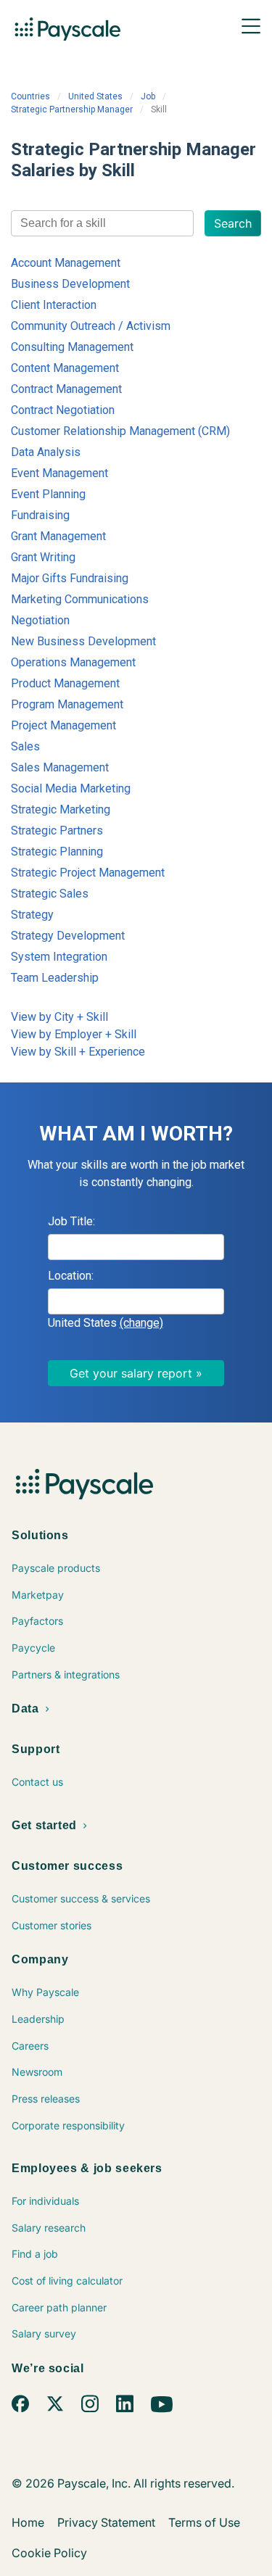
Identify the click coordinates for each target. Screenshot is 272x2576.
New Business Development (83, 641)
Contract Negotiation (63, 410)
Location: (71, 1276)
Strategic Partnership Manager (72, 109)
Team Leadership (55, 978)
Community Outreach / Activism (91, 326)
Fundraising (40, 515)
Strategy (32, 915)
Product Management (65, 683)
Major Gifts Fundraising (70, 578)
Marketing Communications (80, 599)
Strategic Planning (57, 852)
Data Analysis (46, 452)
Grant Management (58, 536)
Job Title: (71, 1221)
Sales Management (60, 767)
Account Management (66, 263)
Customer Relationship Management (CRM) (120, 431)
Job (148, 96)
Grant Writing (43, 557)
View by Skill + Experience (78, 1052)
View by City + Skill (59, 1017)
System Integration (59, 957)
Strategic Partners (57, 831)
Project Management (63, 725)
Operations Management (73, 662)
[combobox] (102, 223)
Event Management (59, 473)
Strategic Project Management (88, 873)
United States (95, 96)
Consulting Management (72, 347)
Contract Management (66, 389)
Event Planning (48, 494)
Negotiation (40, 620)
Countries (30, 96)
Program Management (67, 704)
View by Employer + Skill (74, 1034)
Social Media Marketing (71, 788)
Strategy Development (68, 936)
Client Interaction (54, 305)
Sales (25, 746)
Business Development (70, 284)
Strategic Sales (50, 894)
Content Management (65, 368)
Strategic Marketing (61, 809)
